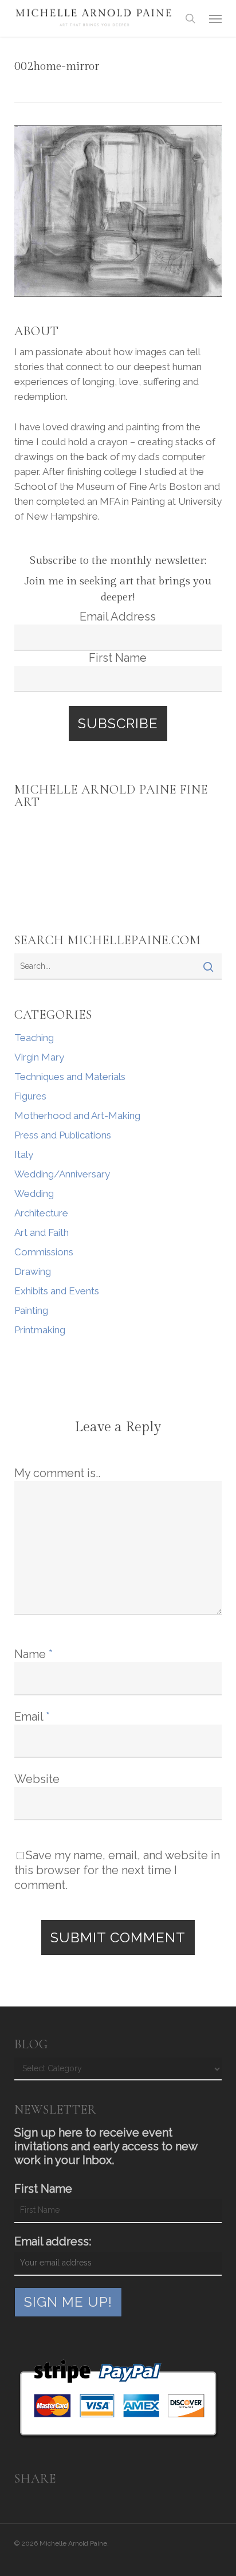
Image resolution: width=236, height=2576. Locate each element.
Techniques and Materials (70, 1077)
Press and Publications (63, 1135)
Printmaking (40, 1330)
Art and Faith (42, 1232)
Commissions (44, 1252)
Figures (30, 1096)
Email (32, 1717)
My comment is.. (57, 1473)
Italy (24, 1155)
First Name (118, 658)
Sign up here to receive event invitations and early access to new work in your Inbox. (106, 2146)
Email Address (118, 616)
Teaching (34, 1038)
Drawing (33, 1271)
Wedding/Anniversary (62, 1174)
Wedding (34, 1193)
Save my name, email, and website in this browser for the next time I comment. (117, 1870)
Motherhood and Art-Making (77, 1116)
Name (34, 1654)
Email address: (53, 2241)
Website (37, 1779)
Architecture (41, 1213)
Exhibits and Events (57, 1291)
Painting (31, 1310)
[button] (215, 18)
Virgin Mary (39, 1057)
